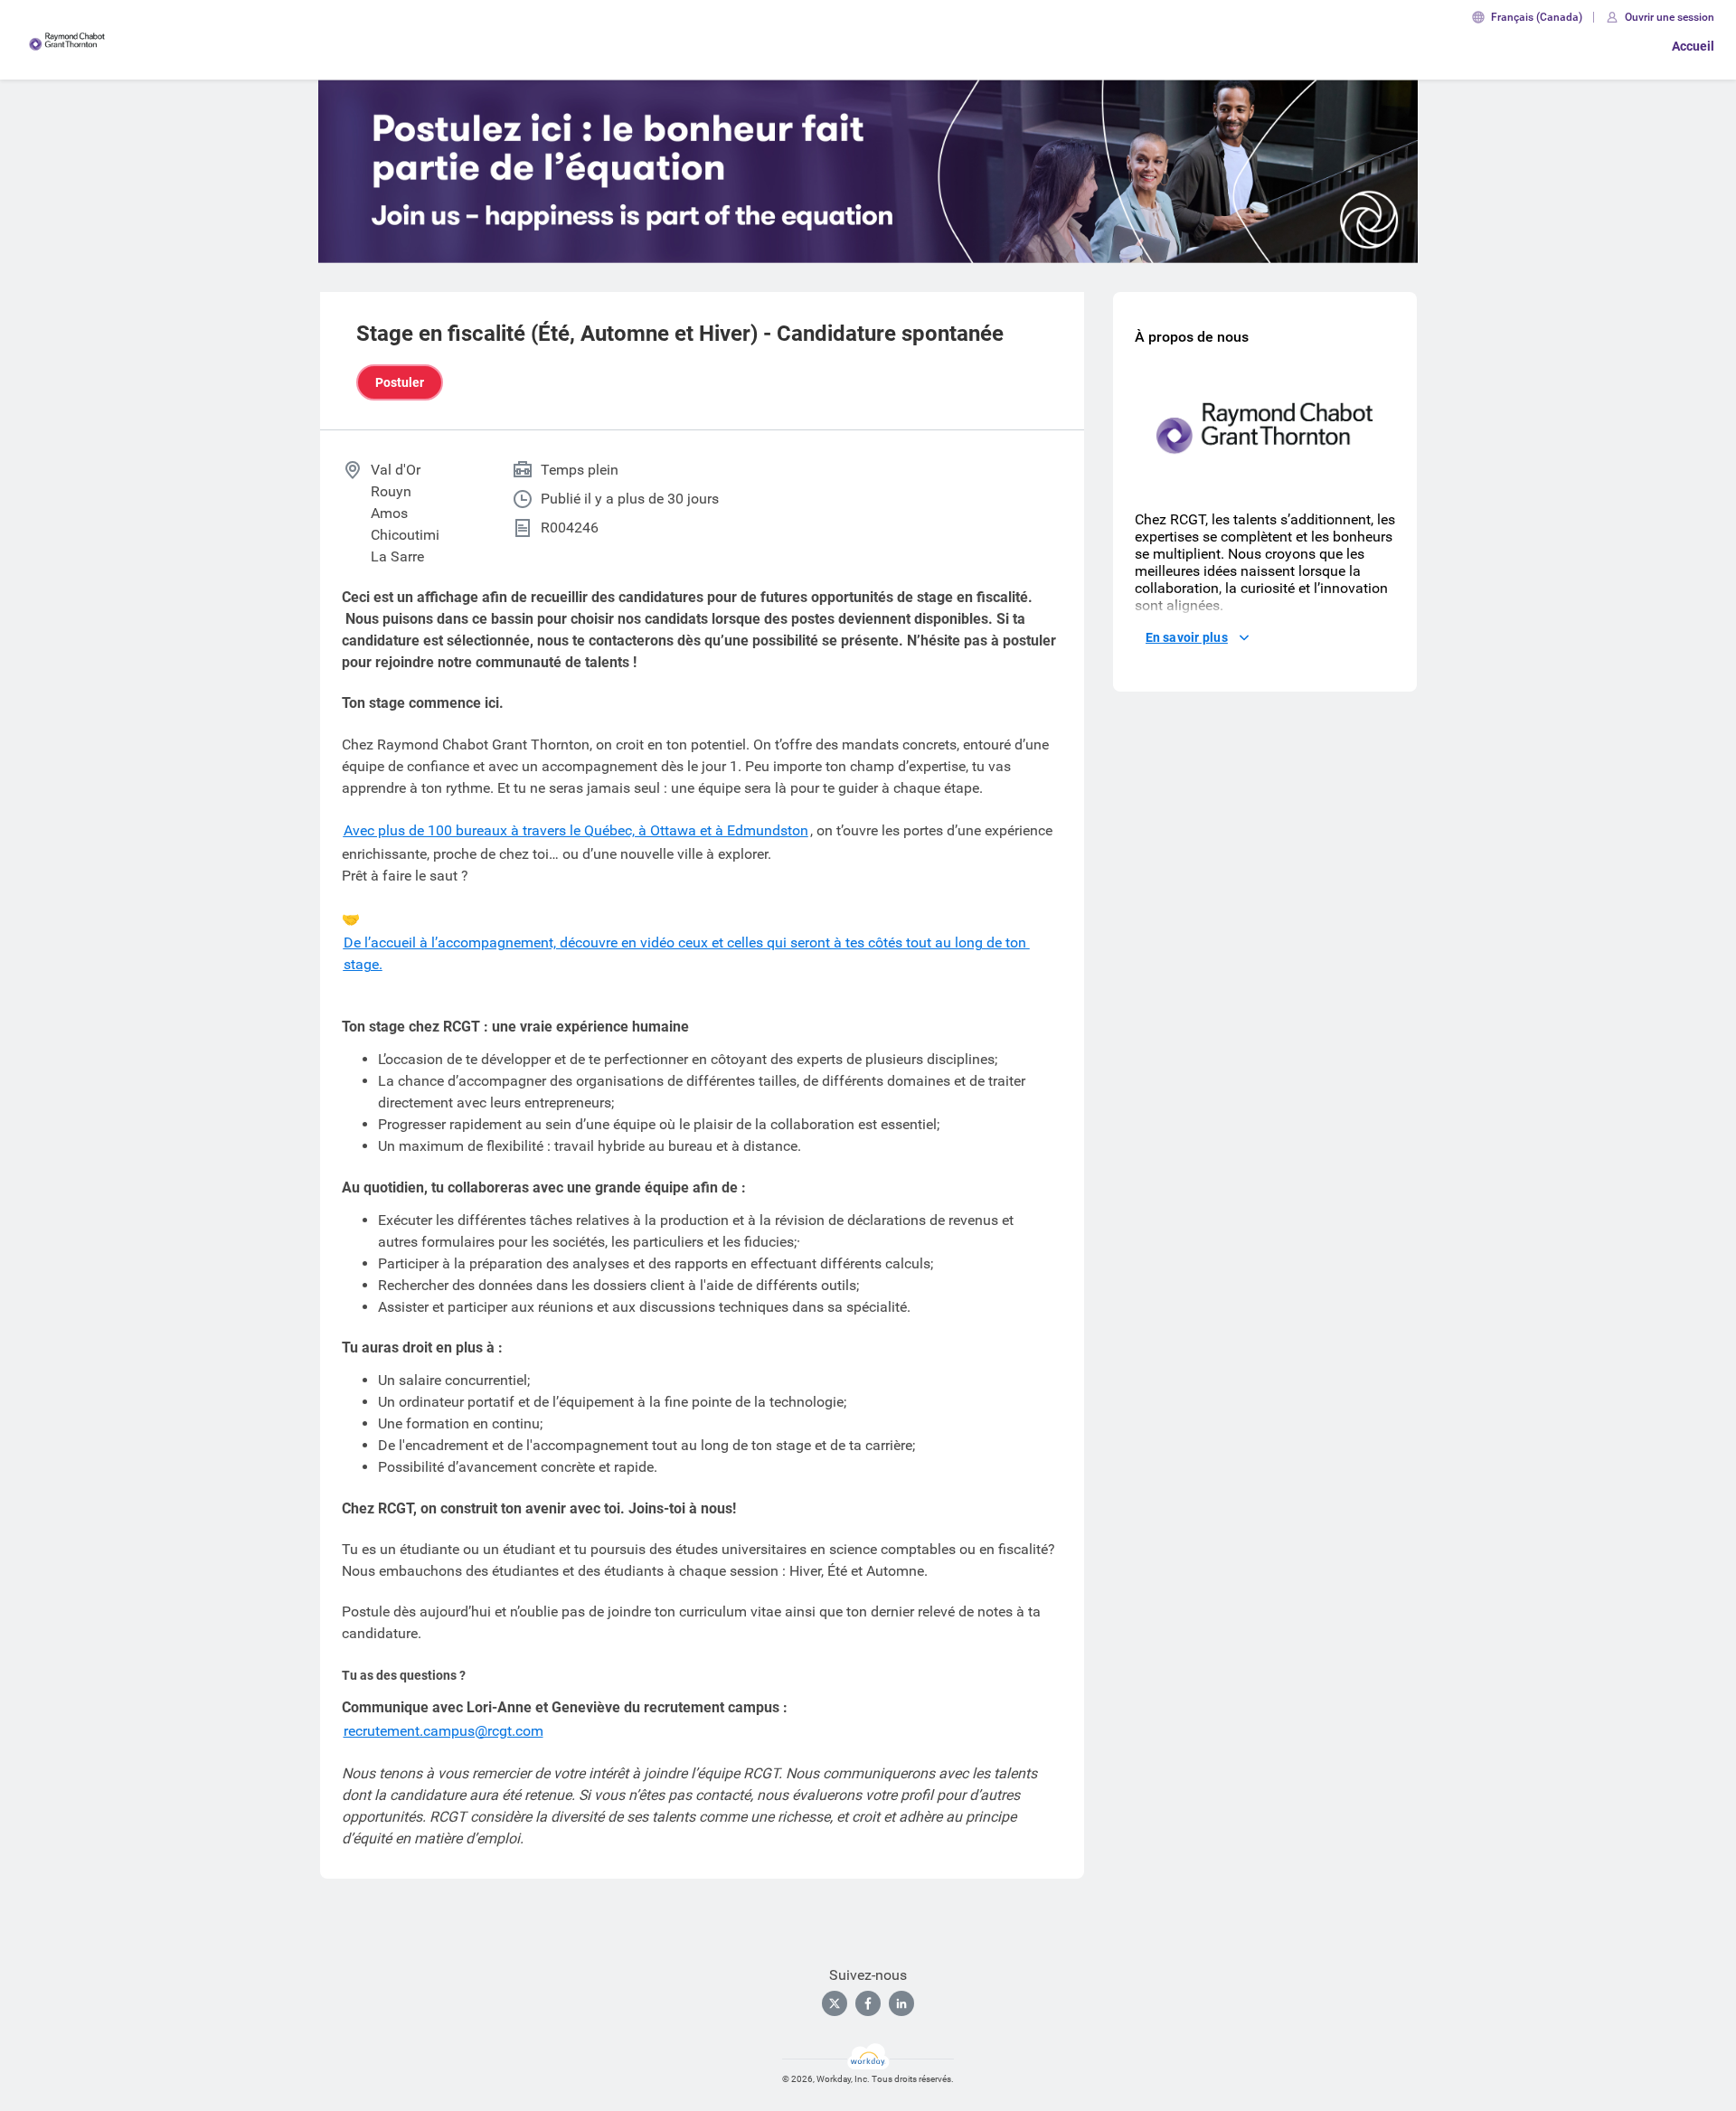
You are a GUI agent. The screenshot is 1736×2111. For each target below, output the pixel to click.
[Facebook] (868, 2003)
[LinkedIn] (901, 2003)
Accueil (1693, 46)
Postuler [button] (400, 382)
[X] (835, 2003)
